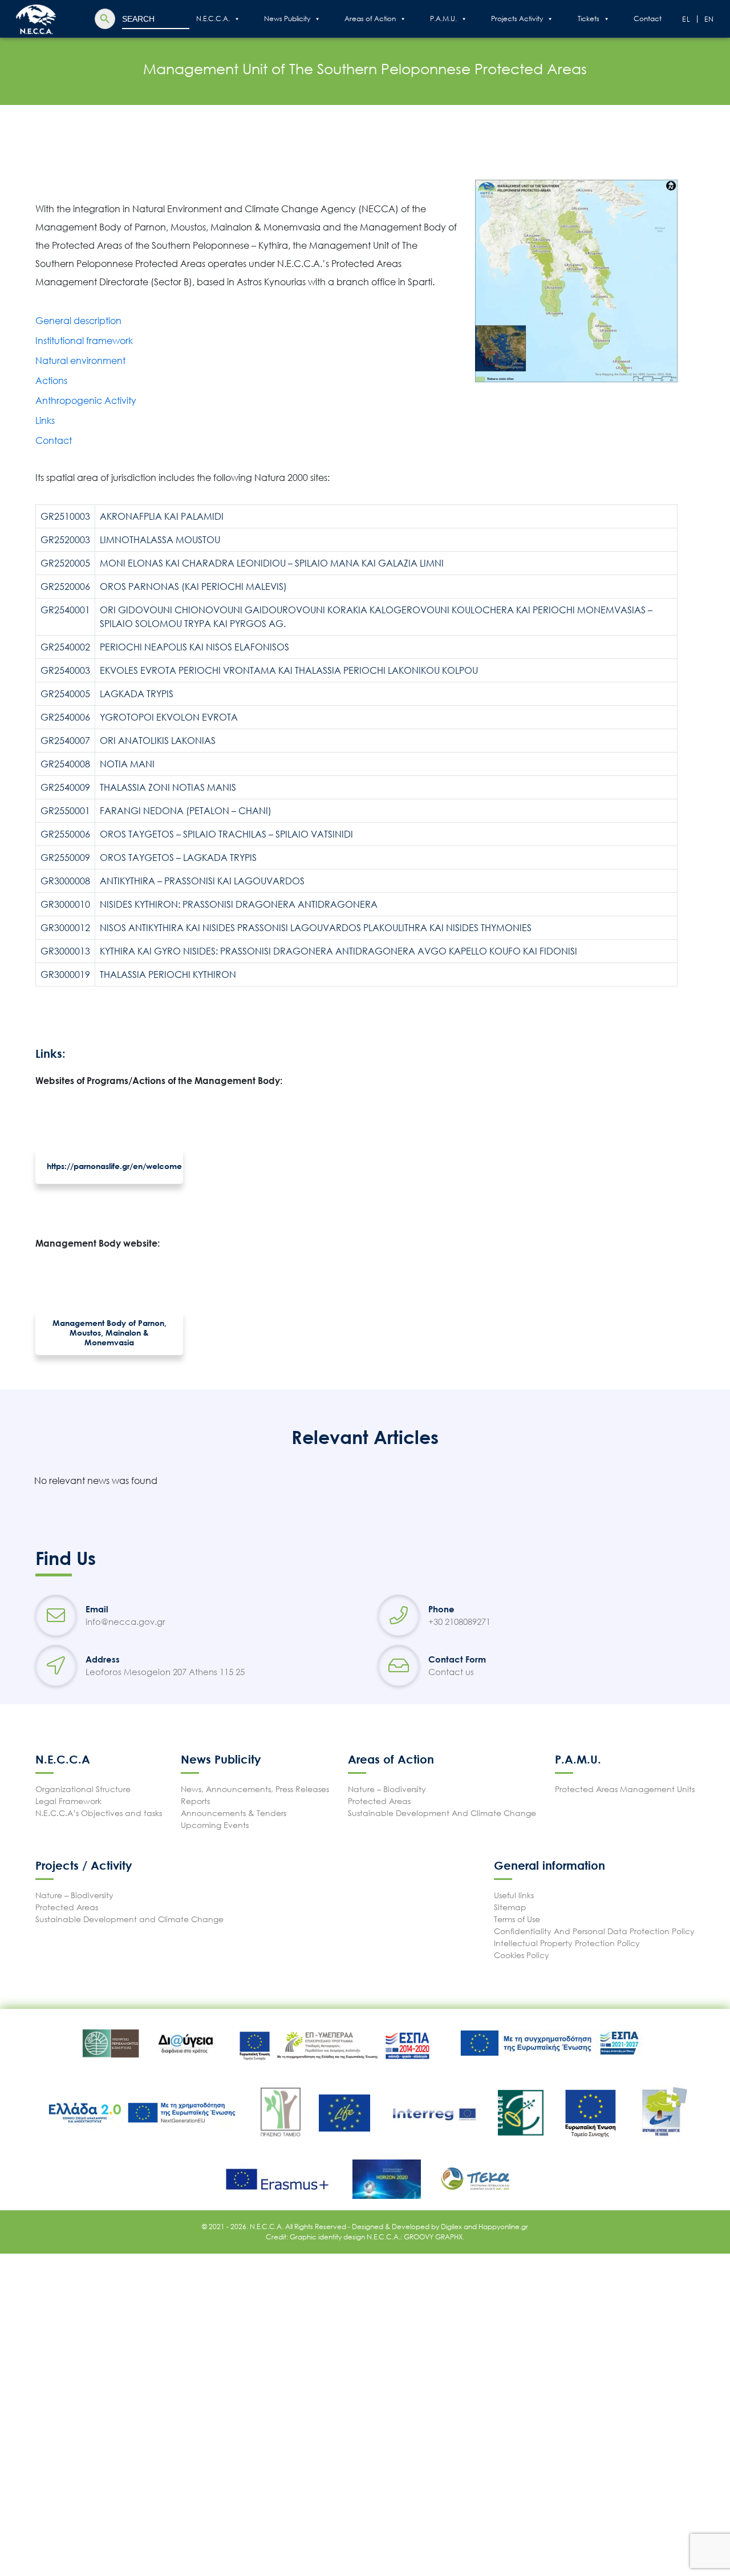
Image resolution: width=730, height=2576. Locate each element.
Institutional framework (84, 341)
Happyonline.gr (503, 2227)
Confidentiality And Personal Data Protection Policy (594, 1931)
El (687, 19)
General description (78, 321)
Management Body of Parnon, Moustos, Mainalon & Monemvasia (109, 1333)
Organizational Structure (83, 1789)
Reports (195, 1801)
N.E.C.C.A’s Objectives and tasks (99, 1813)
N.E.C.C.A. (213, 19)
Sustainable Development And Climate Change (442, 1813)
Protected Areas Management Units (625, 1789)
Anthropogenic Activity (86, 401)
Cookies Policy (522, 1955)
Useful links (514, 1895)
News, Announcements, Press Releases (255, 1789)
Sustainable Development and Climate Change (129, 1919)
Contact (648, 19)
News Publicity (287, 19)
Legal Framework (68, 1801)
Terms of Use (517, 1919)
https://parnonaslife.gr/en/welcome (114, 1166)
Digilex (452, 2227)
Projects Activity (517, 19)
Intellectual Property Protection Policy (567, 1943)
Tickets (589, 19)
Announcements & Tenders (234, 1813)
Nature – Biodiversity (387, 1789)
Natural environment (80, 361)
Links (45, 420)
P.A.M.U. (443, 19)
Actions (51, 381)
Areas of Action (370, 19)
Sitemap (510, 1907)
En (710, 19)
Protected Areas (379, 1801)
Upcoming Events (215, 1825)
